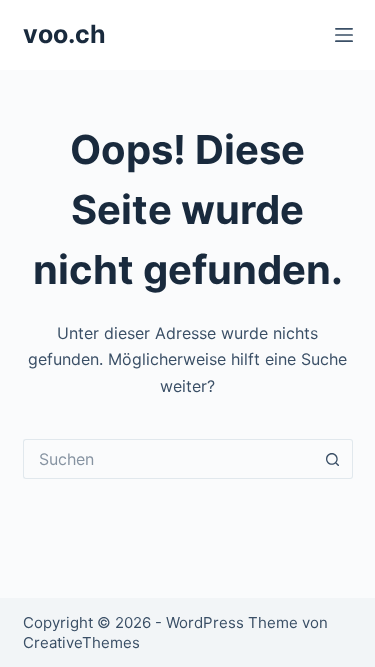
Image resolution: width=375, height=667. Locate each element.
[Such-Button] (333, 459)
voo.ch (64, 34)
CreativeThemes (81, 642)
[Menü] (344, 35)
